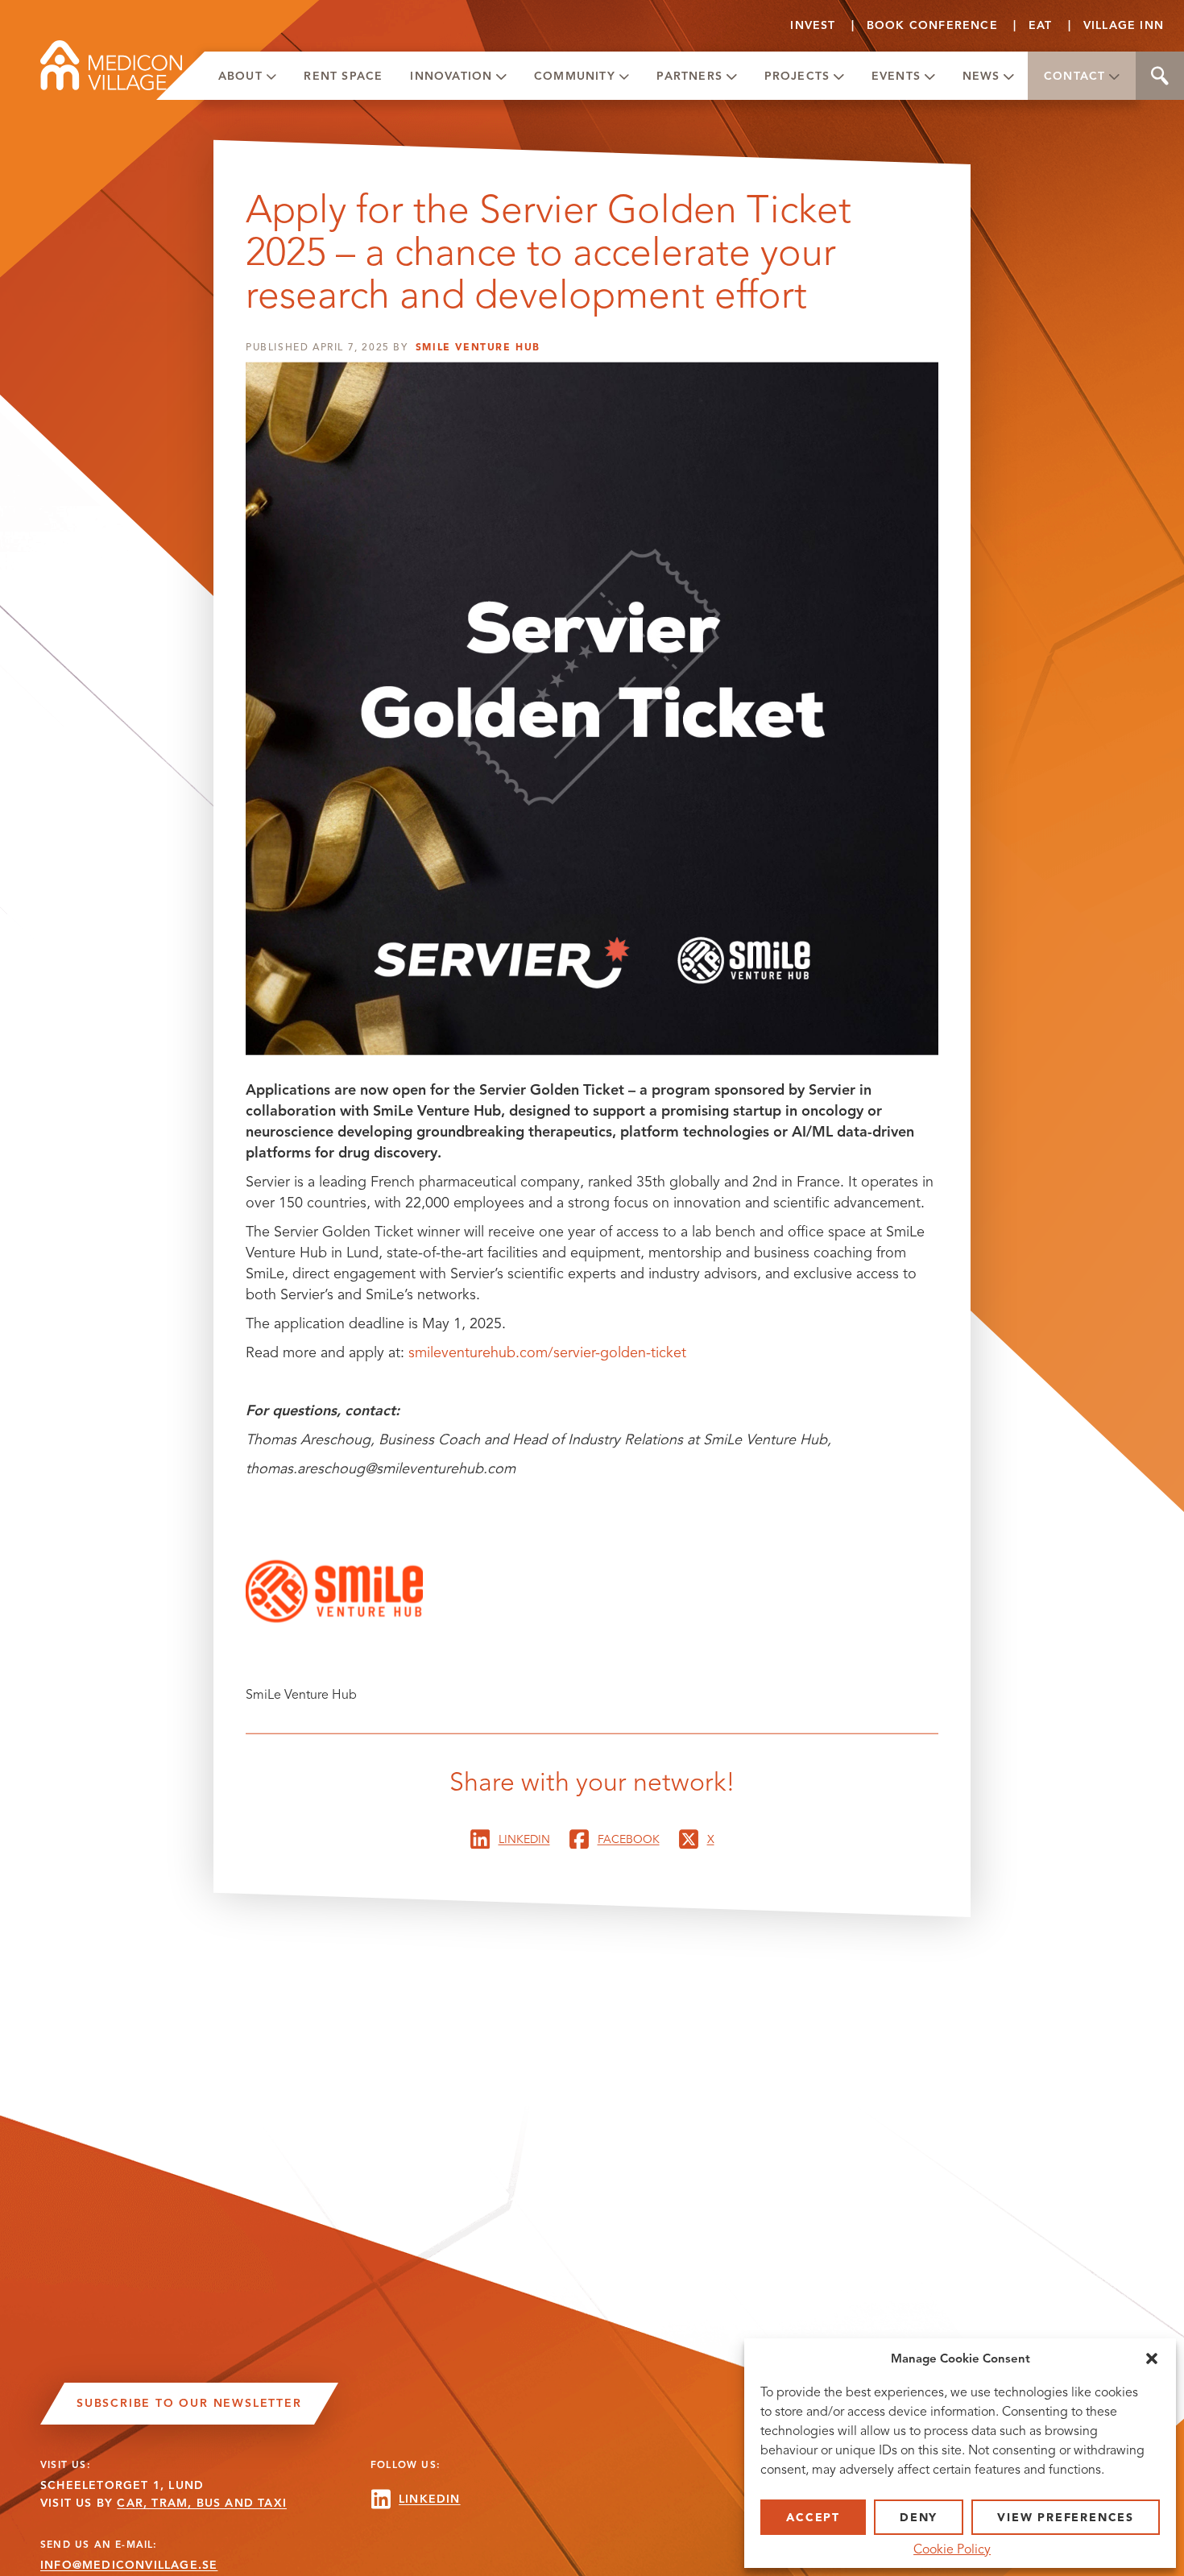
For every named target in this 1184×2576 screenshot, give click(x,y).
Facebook (629, 1839)
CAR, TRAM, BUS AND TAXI (202, 2503)
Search (1160, 76)
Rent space (343, 76)
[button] (1152, 2359)
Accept (813, 2518)
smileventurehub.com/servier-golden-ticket (547, 1352)
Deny (919, 2518)
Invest (813, 25)
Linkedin (524, 1839)
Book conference (932, 25)
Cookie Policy (952, 2549)
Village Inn (1124, 25)
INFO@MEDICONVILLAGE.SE (129, 2565)
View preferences (1066, 2518)
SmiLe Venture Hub (478, 347)
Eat (1041, 25)
